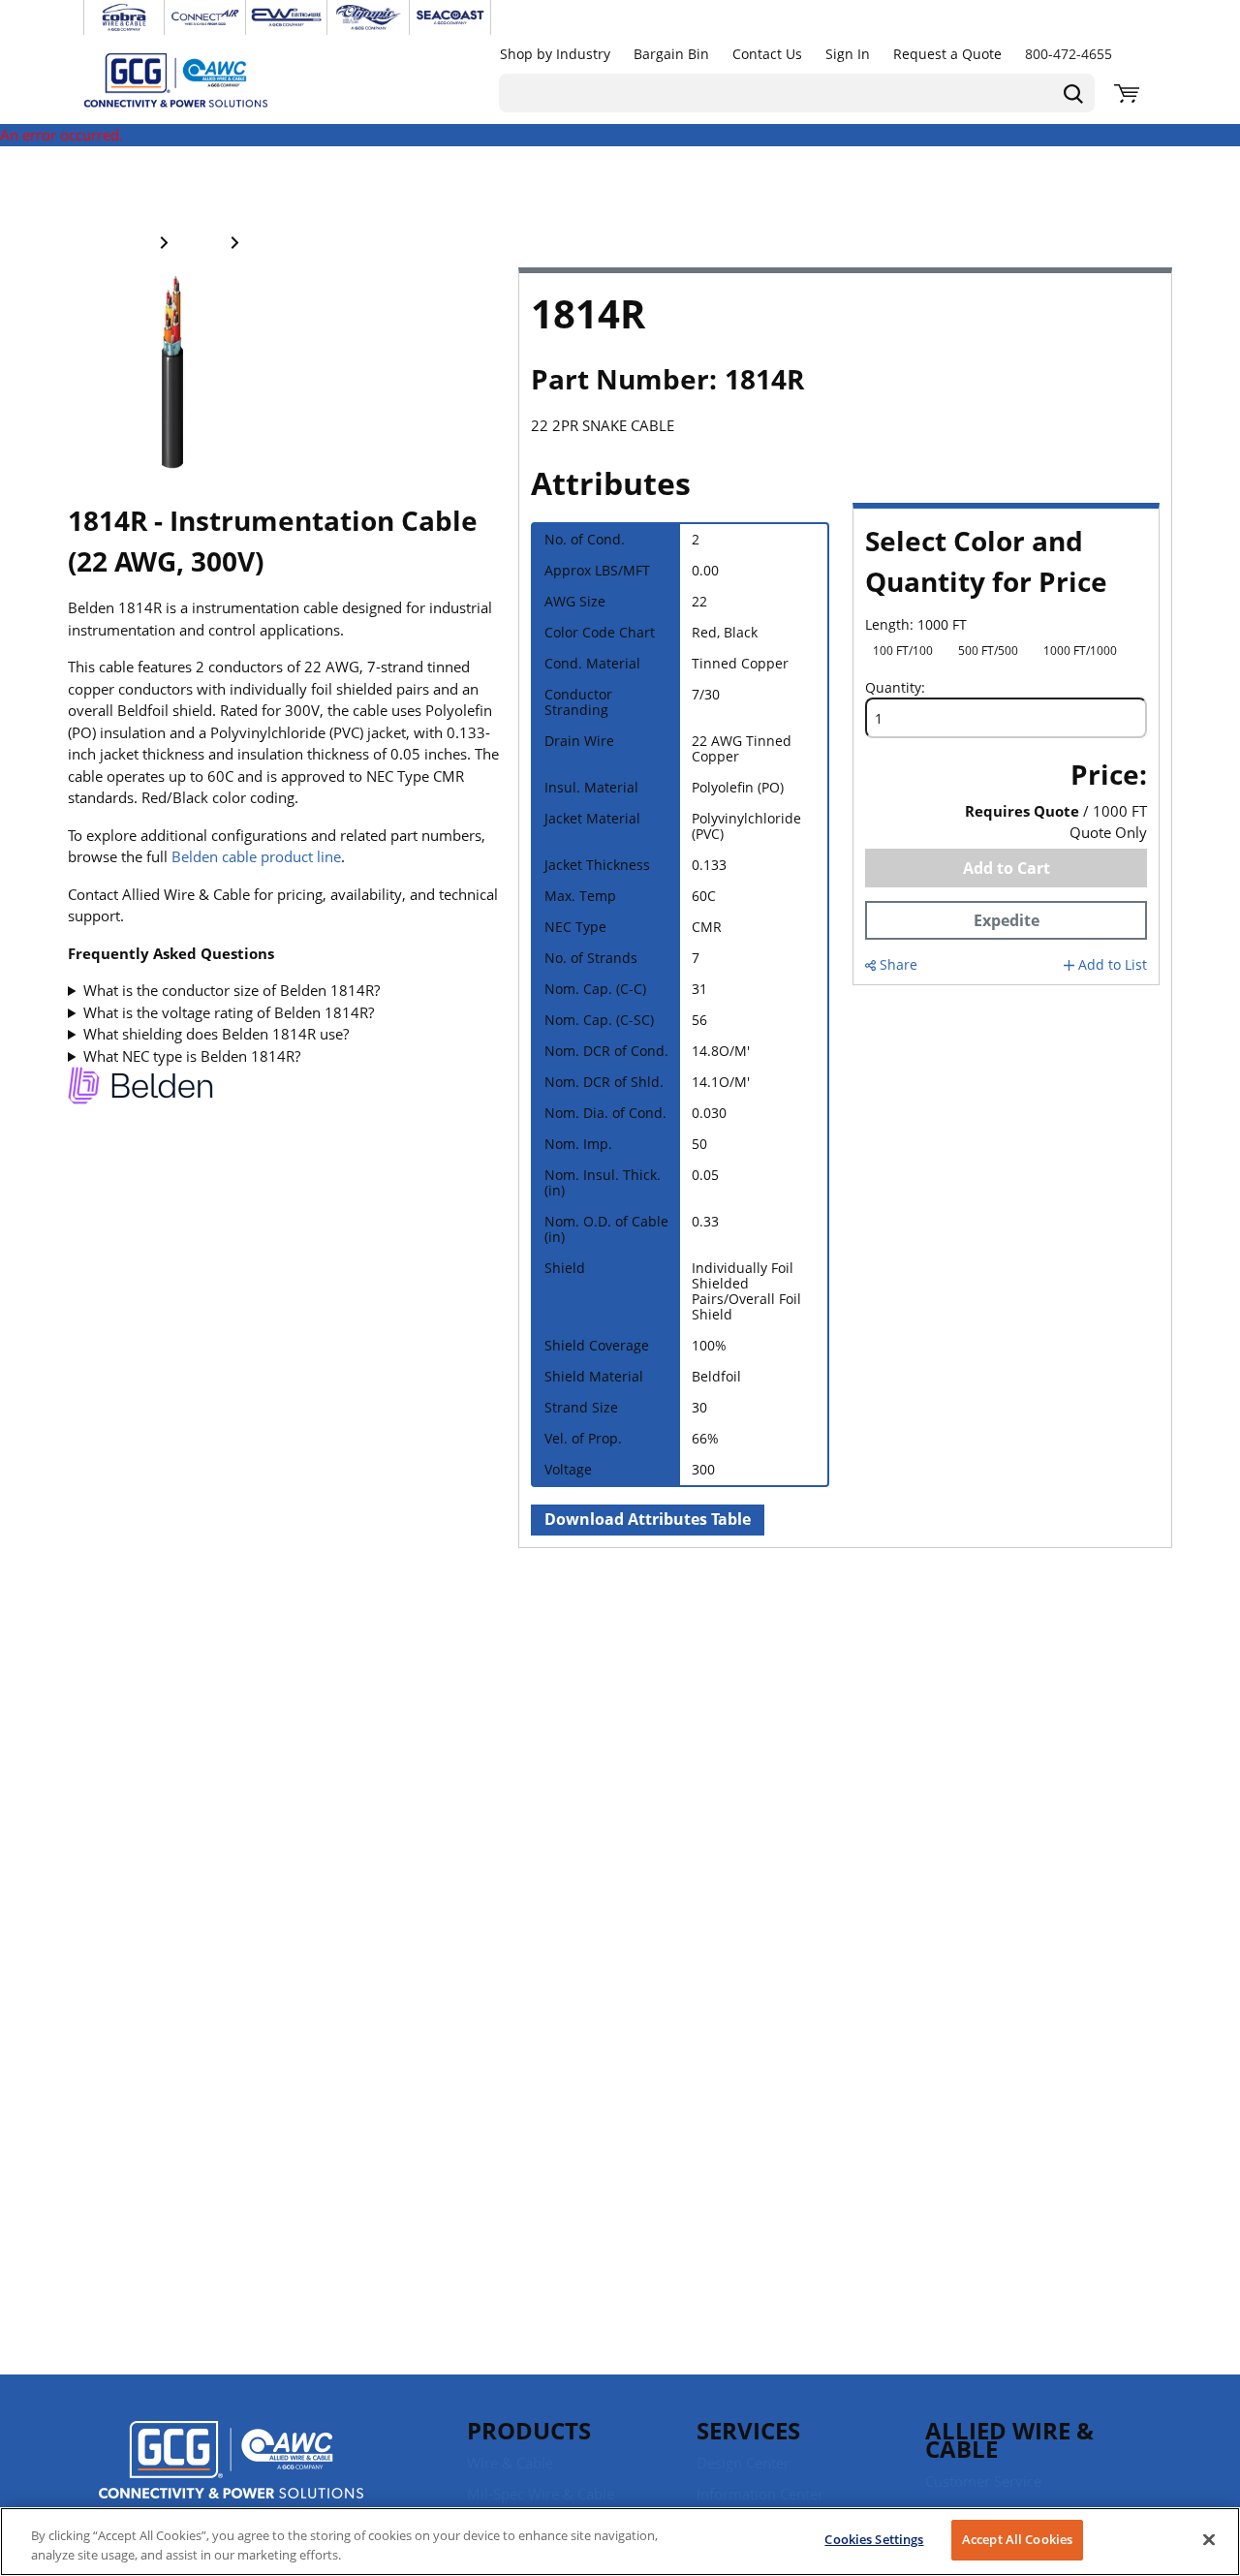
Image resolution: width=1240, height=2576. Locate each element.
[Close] (1209, 2539)
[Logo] (231, 2463)
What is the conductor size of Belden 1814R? (232, 990)
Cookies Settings (874, 2539)
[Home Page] (196, 79)
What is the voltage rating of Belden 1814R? (229, 1012)
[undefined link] (124, 17)
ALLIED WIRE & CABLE (1009, 2439)
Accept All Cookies (1017, 2539)
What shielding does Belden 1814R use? (216, 1034)
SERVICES (748, 2430)
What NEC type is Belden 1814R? (192, 1056)
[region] (620, 2542)
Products (529, 2430)
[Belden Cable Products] (140, 1088)
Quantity (893, 688)
